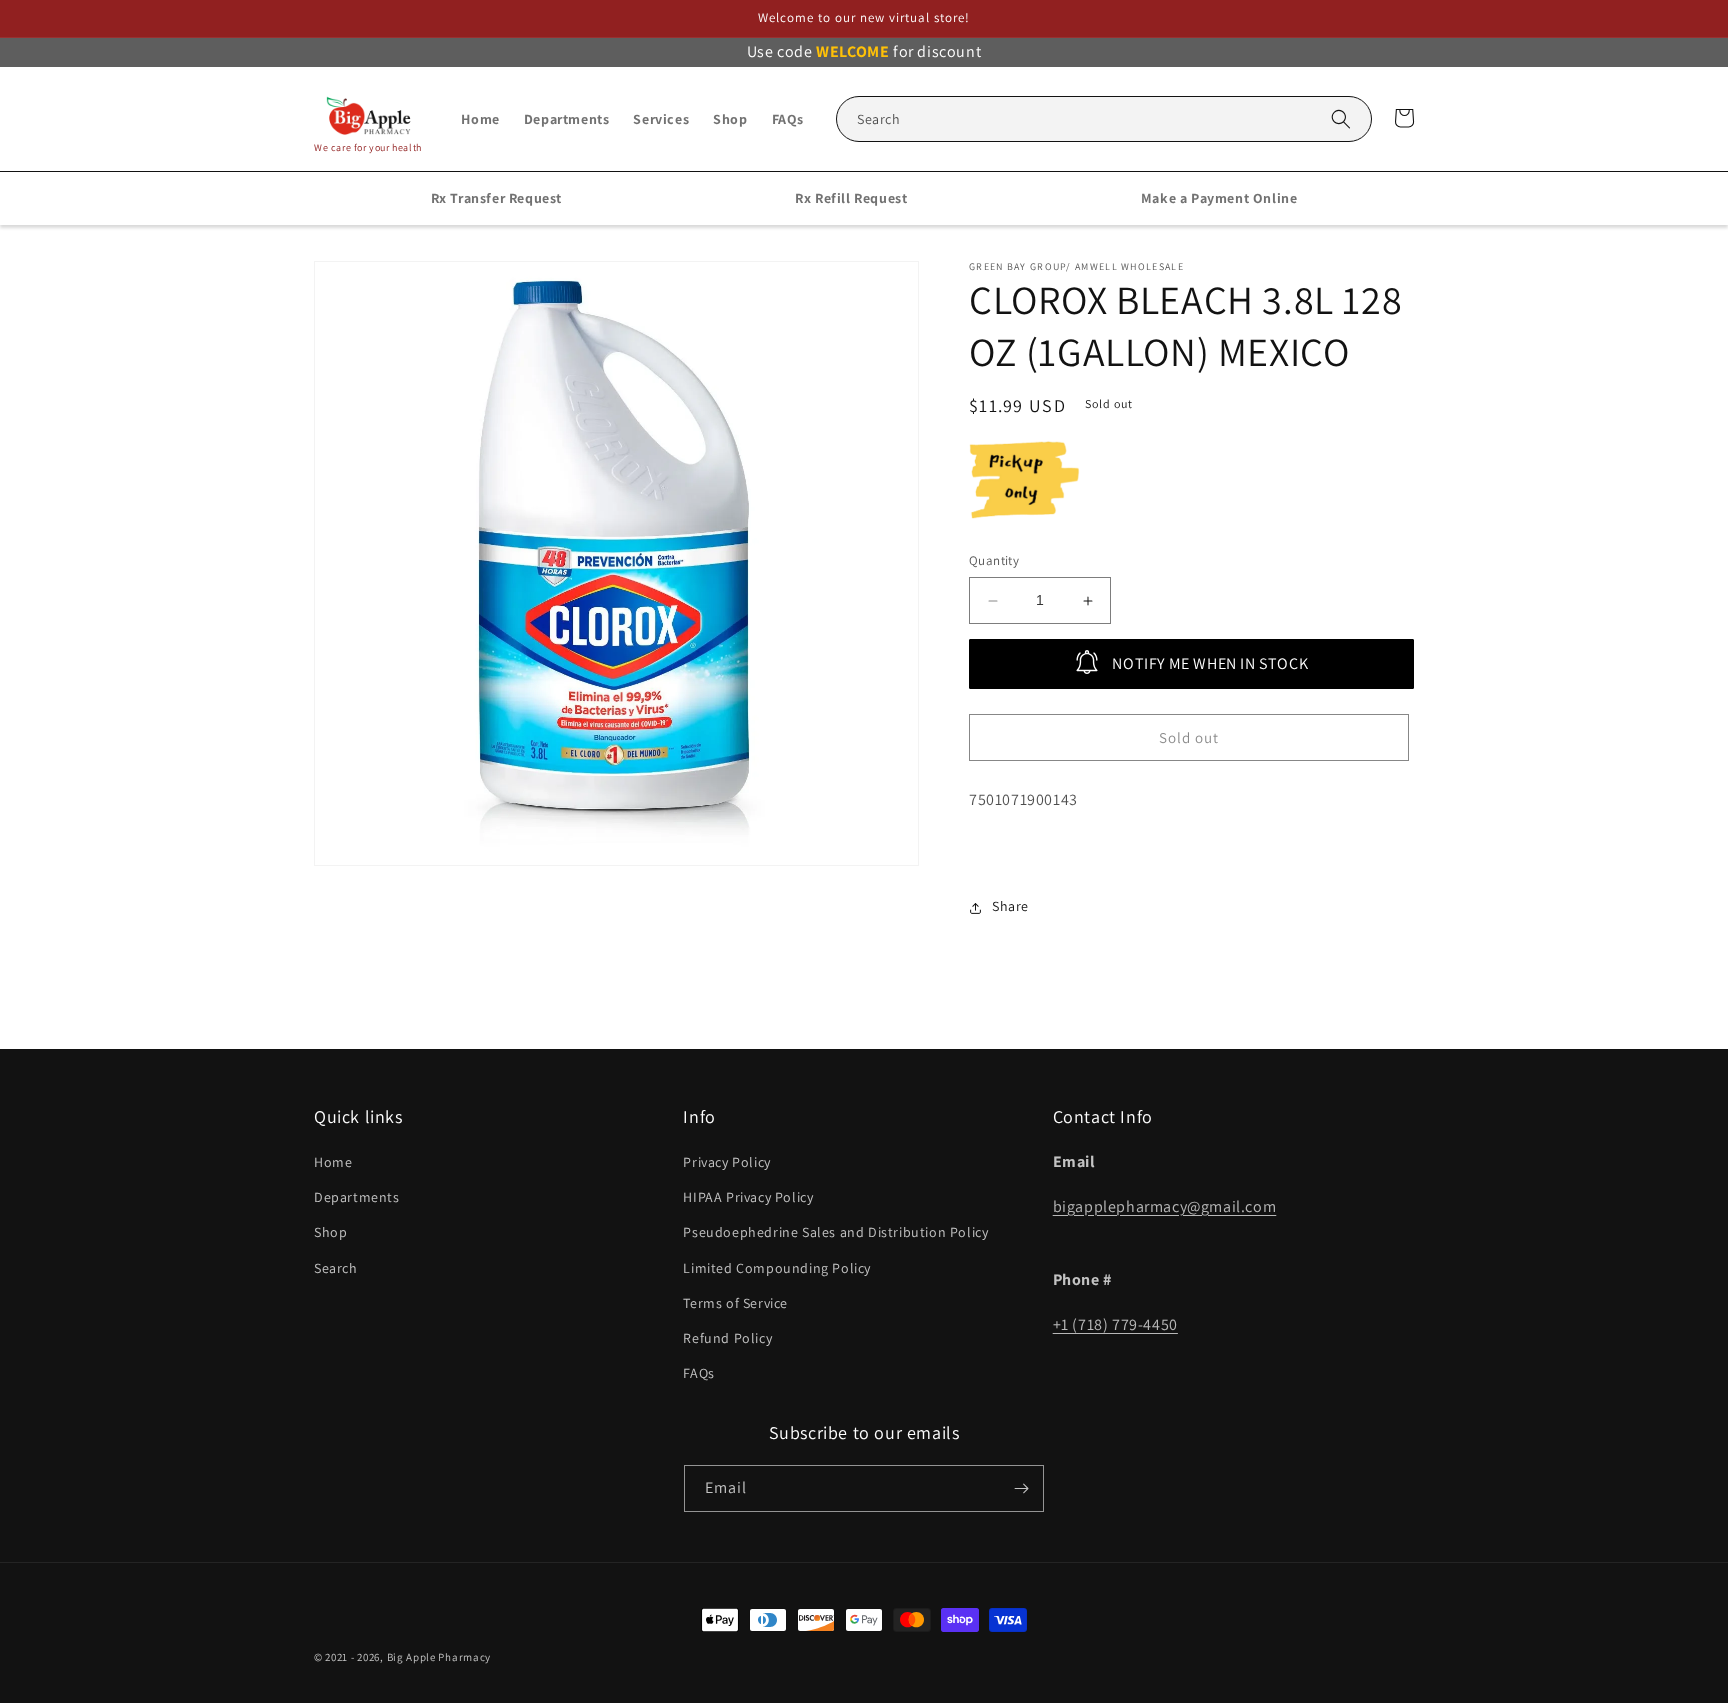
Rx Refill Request (851, 198)
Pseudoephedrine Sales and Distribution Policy (835, 1232)
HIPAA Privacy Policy (748, 1197)
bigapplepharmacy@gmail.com (1165, 1206)
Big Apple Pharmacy (439, 1657)
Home (333, 1162)
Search (336, 1268)
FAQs (698, 1373)
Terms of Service (735, 1303)
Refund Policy (727, 1338)
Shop (330, 1232)
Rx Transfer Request (496, 198)
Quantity (994, 561)
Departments (357, 1197)
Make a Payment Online (1219, 198)
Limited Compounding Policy (777, 1268)
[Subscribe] (1021, 1488)
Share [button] (1010, 907)
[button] (1104, 119)
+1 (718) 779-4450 (1115, 1324)
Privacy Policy (726, 1162)
